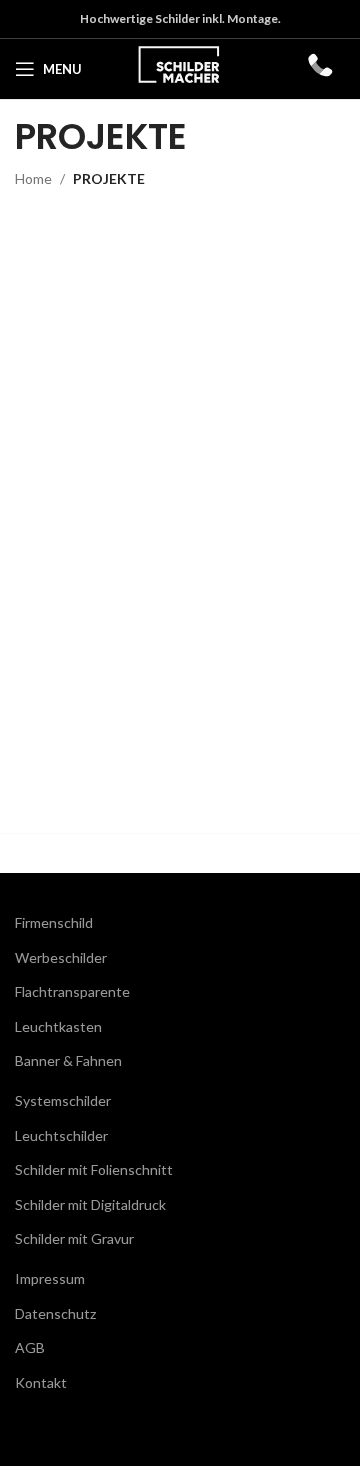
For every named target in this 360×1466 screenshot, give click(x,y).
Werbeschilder (61, 957)
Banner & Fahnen (68, 1060)
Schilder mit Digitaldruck (90, 1204)
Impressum (50, 1278)
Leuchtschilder (61, 1135)
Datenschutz (55, 1313)
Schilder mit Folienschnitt (94, 1169)
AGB (30, 1347)
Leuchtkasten (58, 1026)
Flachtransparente (72, 991)
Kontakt (41, 1382)
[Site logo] (180, 67)
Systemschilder (63, 1100)
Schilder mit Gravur (74, 1238)
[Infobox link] (319, 69)
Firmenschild (54, 922)
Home (33, 178)
